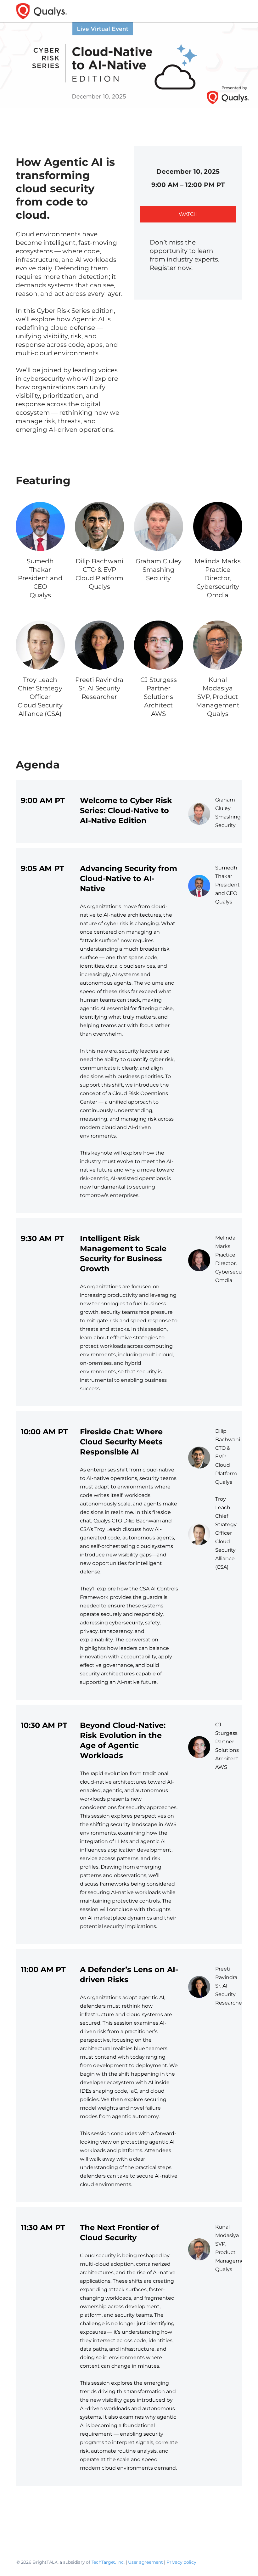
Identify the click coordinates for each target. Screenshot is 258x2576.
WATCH (188, 214)
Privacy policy (181, 2562)
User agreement (146, 2562)
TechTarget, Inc (108, 2562)
